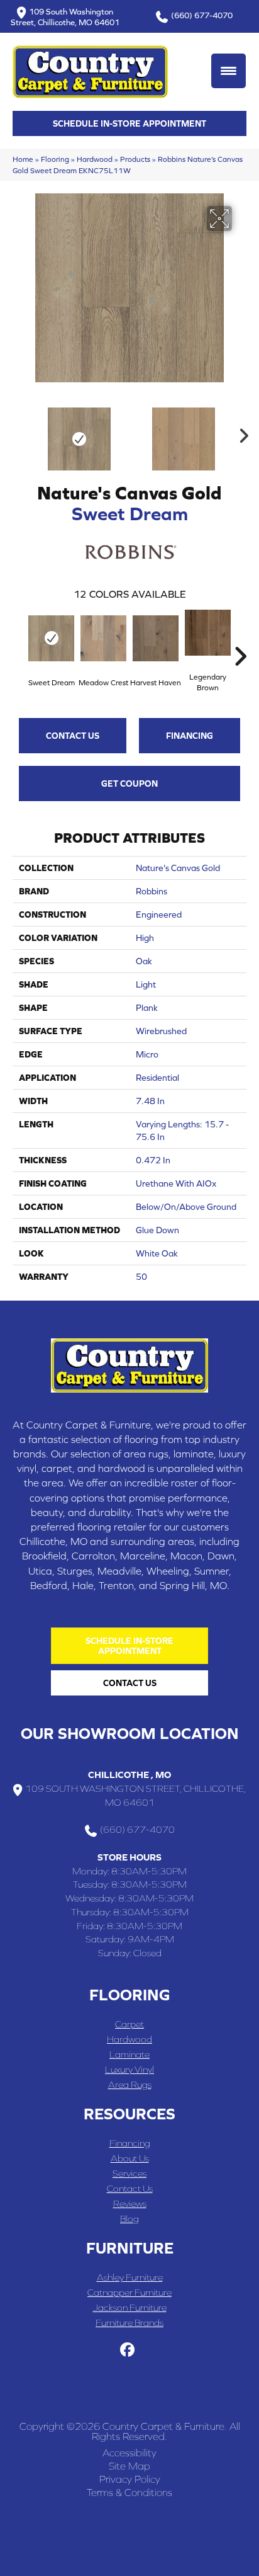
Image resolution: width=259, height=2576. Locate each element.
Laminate (129, 2054)
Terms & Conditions (129, 2492)
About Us (130, 2158)
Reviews (130, 2203)
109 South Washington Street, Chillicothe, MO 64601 (65, 17)
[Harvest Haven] (156, 638)
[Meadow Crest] (103, 638)
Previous (19, 433)
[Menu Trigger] (229, 71)
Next (240, 433)
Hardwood (95, 159)
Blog (129, 2219)
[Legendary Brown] (208, 633)
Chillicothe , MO (129, 1775)
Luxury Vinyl (129, 2069)
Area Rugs (130, 2084)
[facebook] (128, 2350)
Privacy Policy (130, 2479)
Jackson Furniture (130, 2307)
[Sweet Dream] (51, 638)
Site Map (129, 2466)
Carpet (129, 2024)
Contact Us (73, 736)
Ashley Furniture (130, 2277)
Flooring (55, 159)
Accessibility (129, 2453)
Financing (190, 736)
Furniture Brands (129, 2322)
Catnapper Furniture (129, 2292)
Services (129, 2173)
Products (135, 159)
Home (23, 159)
